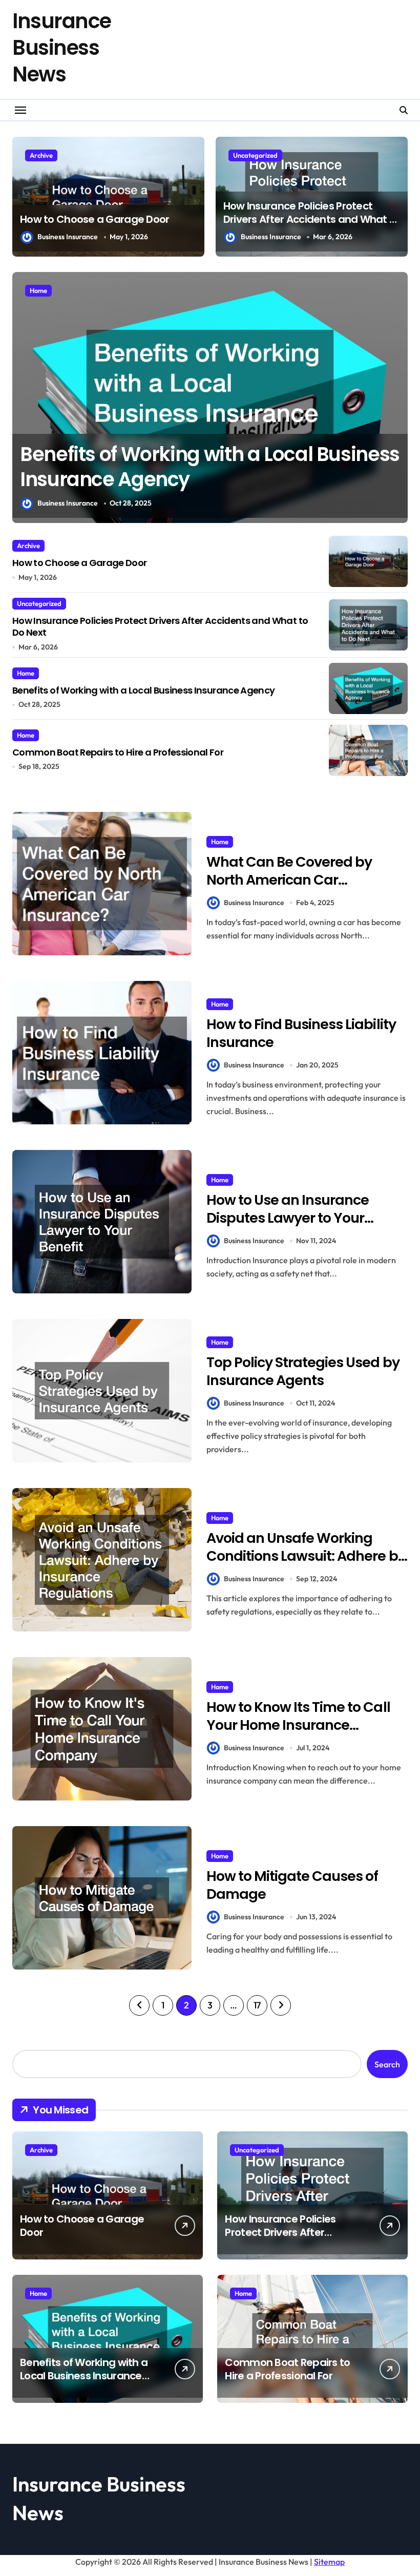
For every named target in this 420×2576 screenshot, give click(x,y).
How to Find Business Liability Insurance (301, 1033)
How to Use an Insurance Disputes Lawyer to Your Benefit (288, 1218)
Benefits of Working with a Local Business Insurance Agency (143, 690)
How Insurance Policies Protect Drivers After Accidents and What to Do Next (312, 219)
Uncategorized (255, 155)
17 (257, 2005)
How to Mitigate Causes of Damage (292, 1885)
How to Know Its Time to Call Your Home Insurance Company (298, 1725)
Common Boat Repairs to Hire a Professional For (166, 467)
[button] (397, 403)
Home (38, 290)
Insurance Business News (62, 48)
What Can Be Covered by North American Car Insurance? (289, 880)
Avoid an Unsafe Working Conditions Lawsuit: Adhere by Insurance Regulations (306, 1556)
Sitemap (329, 2562)
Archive (41, 155)
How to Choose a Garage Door (95, 219)
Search (387, 2064)
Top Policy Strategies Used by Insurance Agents (303, 1371)
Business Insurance (68, 237)
